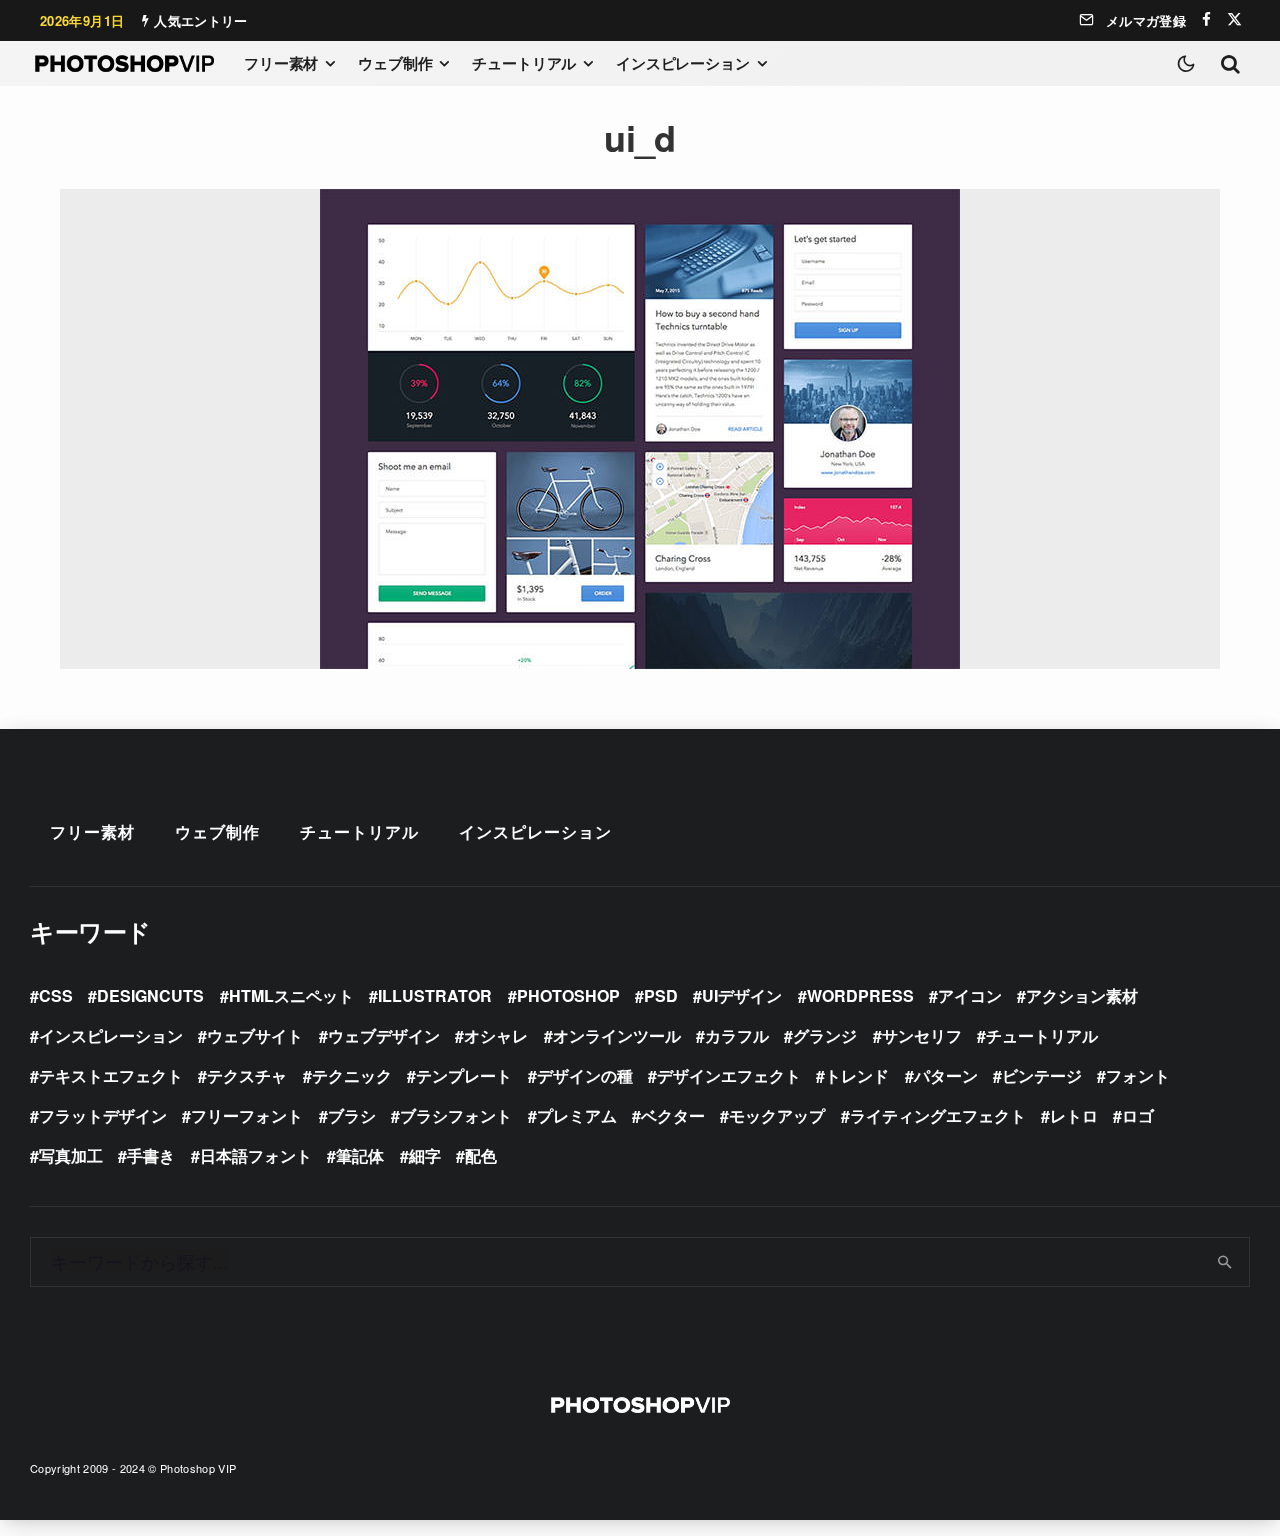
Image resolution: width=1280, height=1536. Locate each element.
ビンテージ (1042, 1075)
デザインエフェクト (729, 1075)
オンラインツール (617, 1035)
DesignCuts (150, 995)
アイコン (970, 995)
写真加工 (71, 1155)
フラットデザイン (103, 1115)
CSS (56, 995)
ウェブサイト (255, 1035)
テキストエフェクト (111, 1075)
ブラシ (352, 1115)
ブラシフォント (456, 1115)
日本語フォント (256, 1155)
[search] (1225, 1262)
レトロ (1074, 1115)
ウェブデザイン (384, 1035)
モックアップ (777, 1115)
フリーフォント (247, 1115)
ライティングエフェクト (938, 1115)
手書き (151, 1155)
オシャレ (496, 1035)
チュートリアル (524, 63)
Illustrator (435, 995)
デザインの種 (585, 1075)
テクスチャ (247, 1075)
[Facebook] (1206, 19)
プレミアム (577, 1115)
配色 (481, 1155)
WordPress (860, 995)
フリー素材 (281, 63)
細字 (425, 1155)
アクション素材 (1082, 995)
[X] (1234, 19)
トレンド (857, 1075)
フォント (1138, 1075)
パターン (946, 1075)
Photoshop (568, 995)
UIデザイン (742, 995)
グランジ (825, 1035)
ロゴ (1138, 1115)
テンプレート (464, 1075)
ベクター (673, 1115)
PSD (661, 995)
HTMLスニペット (291, 995)
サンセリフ (922, 1035)
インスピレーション (683, 63)
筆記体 (360, 1155)
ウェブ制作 (395, 63)
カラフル (737, 1035)
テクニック (352, 1075)
